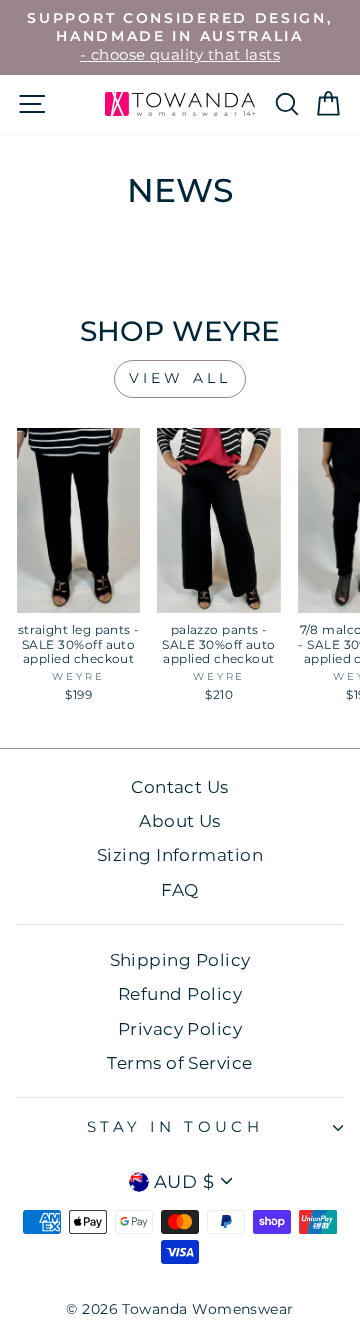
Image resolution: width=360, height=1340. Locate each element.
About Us (180, 821)
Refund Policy (180, 994)
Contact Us (180, 787)
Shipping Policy (180, 960)
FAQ (179, 890)
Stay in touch (175, 1127)
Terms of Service (179, 1063)
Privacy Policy (180, 1029)
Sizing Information (180, 855)
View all (180, 378)
